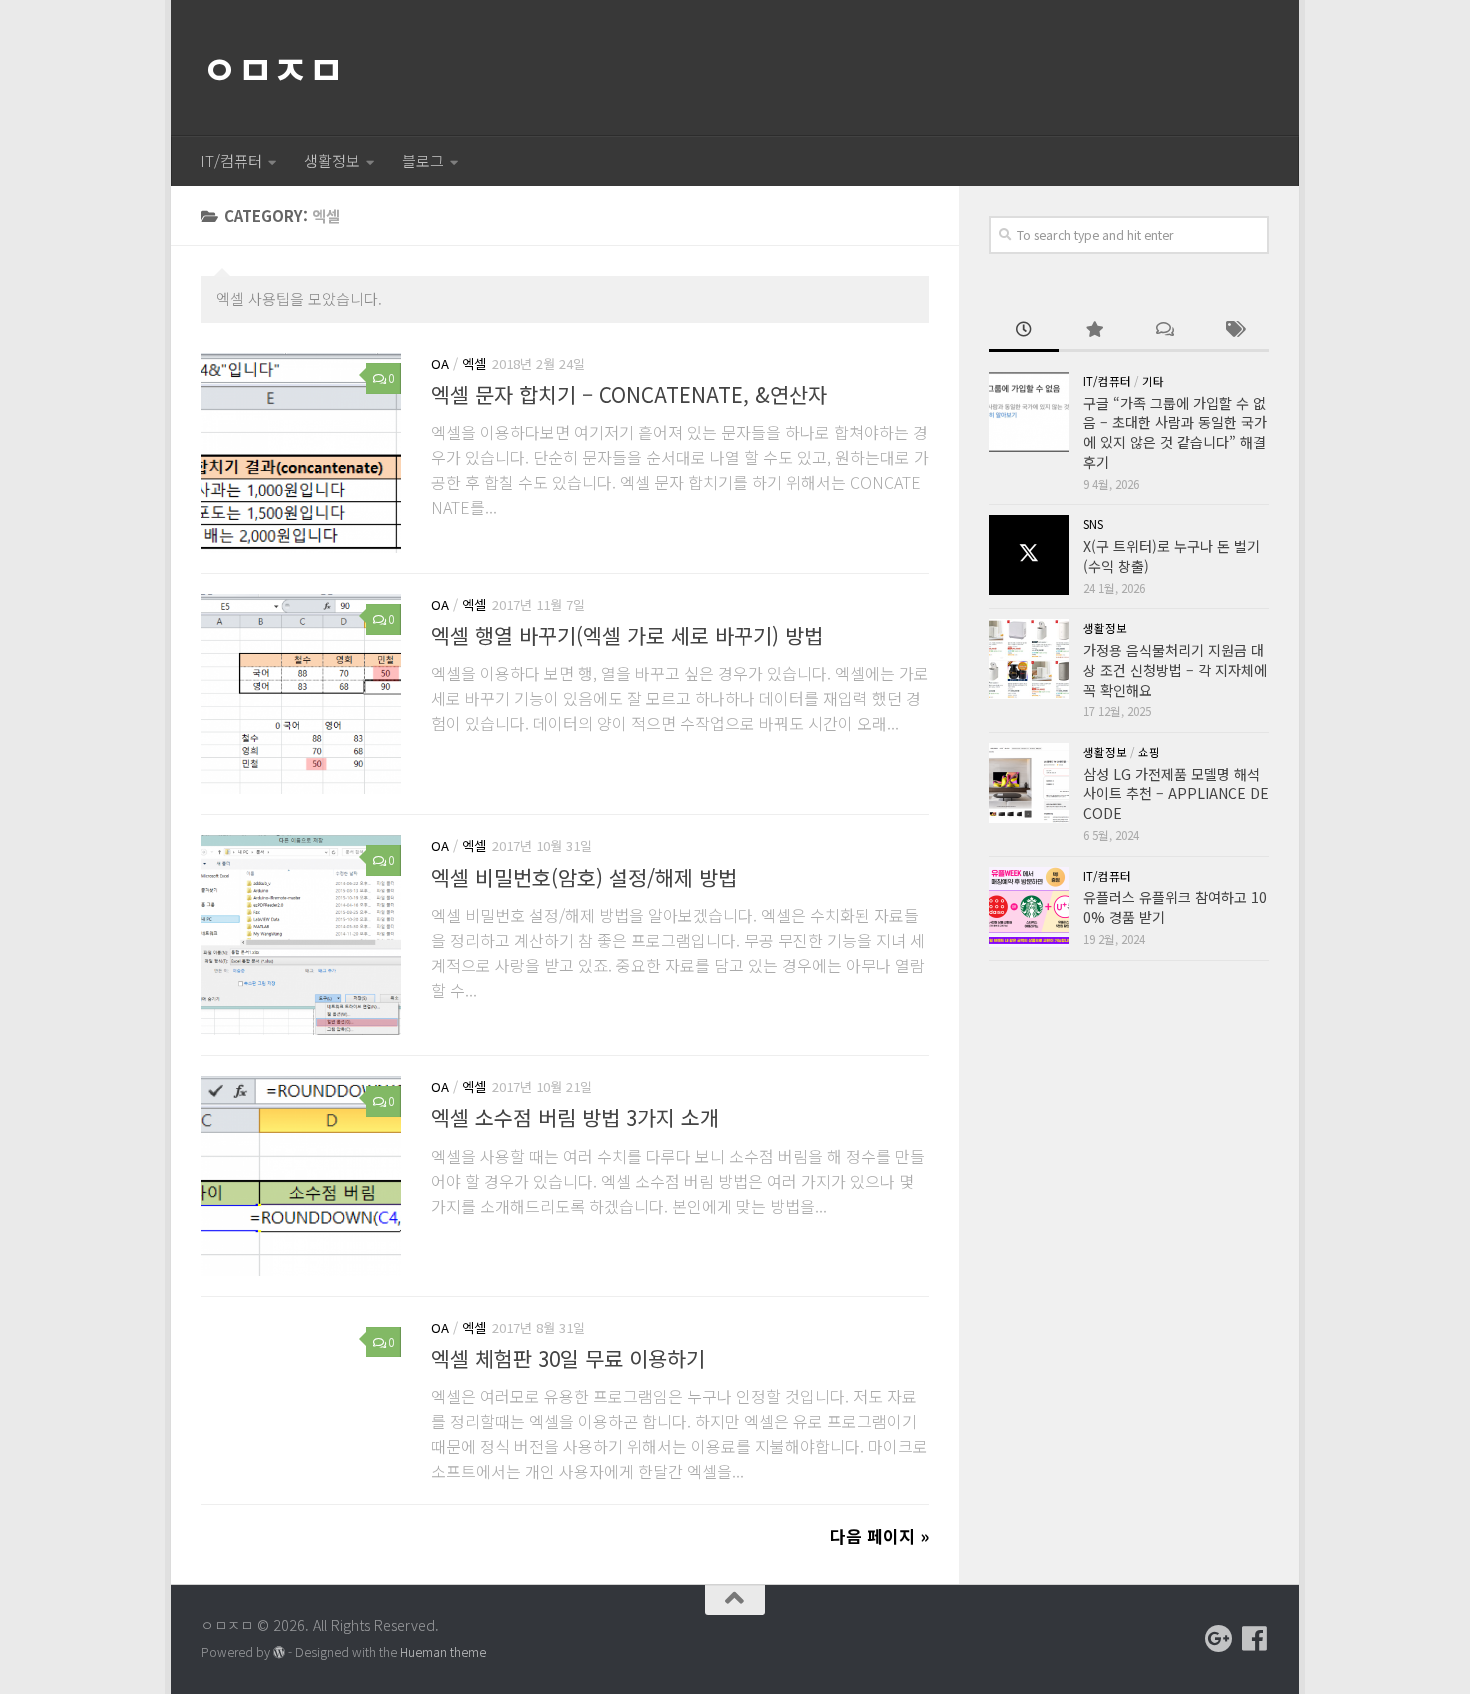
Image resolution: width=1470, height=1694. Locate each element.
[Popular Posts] (1094, 331)
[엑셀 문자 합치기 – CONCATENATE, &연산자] (301, 453)
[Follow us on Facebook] (1255, 1639)
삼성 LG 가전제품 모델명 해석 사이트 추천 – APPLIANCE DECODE (1176, 793)
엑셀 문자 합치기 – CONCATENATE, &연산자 (629, 394)
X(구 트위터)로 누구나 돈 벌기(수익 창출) (1171, 556)
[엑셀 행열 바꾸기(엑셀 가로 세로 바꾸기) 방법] (301, 694)
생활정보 (332, 160)
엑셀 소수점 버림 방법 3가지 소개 (575, 1117)
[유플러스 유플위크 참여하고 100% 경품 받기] (1029, 907)
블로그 (423, 160)
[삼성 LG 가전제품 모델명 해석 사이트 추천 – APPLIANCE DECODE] (1029, 783)
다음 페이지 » (879, 1535)
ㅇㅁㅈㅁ (272, 68)
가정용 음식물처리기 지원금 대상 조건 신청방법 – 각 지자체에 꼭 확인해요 (1175, 669)
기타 (1153, 381)
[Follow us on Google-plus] (1219, 1639)
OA (440, 363)
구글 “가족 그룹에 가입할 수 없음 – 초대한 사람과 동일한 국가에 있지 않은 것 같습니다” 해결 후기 (1175, 432)
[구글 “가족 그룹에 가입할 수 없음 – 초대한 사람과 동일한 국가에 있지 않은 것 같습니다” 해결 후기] (1029, 412)
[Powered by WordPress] (279, 1653)
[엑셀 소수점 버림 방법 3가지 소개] (301, 1176)
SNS (1093, 524)
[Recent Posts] (1024, 331)
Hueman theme (443, 1652)
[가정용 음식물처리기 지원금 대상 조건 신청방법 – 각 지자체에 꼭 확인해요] (1029, 659)
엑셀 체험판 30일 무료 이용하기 (568, 1358)
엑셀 (474, 363)
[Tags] (1234, 331)
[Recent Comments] (1164, 331)
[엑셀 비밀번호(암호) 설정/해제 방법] (301, 935)
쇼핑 (1149, 752)
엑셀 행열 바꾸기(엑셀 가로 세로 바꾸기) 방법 (627, 635)
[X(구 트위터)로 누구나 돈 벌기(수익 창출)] (1029, 555)
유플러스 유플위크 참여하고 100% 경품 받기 (1175, 907)
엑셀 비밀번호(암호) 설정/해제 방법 (584, 876)
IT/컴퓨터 (231, 160)
